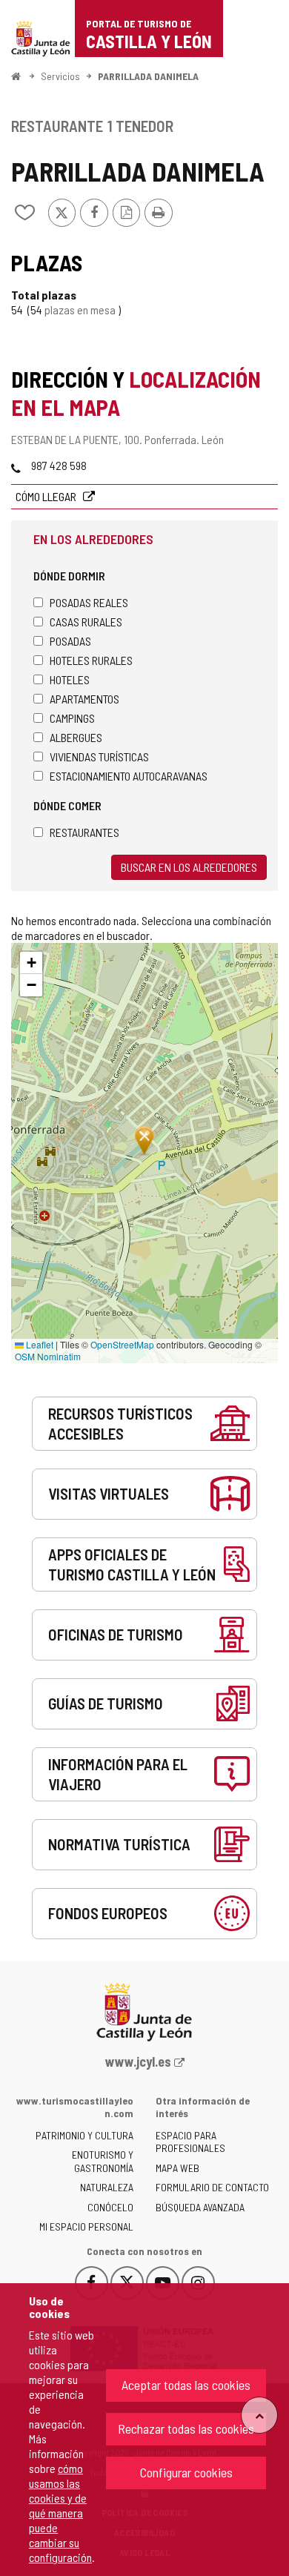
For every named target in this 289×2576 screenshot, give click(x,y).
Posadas (70, 641)
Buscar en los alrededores (189, 867)
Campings (72, 718)
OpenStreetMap (122, 1344)
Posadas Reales (89, 602)
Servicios (60, 76)
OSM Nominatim (48, 1356)
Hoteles (70, 679)
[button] (31, 963)
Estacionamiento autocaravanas (129, 776)
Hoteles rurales (91, 660)
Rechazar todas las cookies (186, 2428)
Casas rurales (86, 622)
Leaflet (39, 1344)
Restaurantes (84, 832)
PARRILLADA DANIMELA (148, 76)
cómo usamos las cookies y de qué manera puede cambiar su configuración (60, 2513)
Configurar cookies (186, 2472)
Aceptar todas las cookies (186, 2385)
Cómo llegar (47, 496)
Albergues (76, 737)
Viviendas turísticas (99, 756)
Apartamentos (84, 699)
